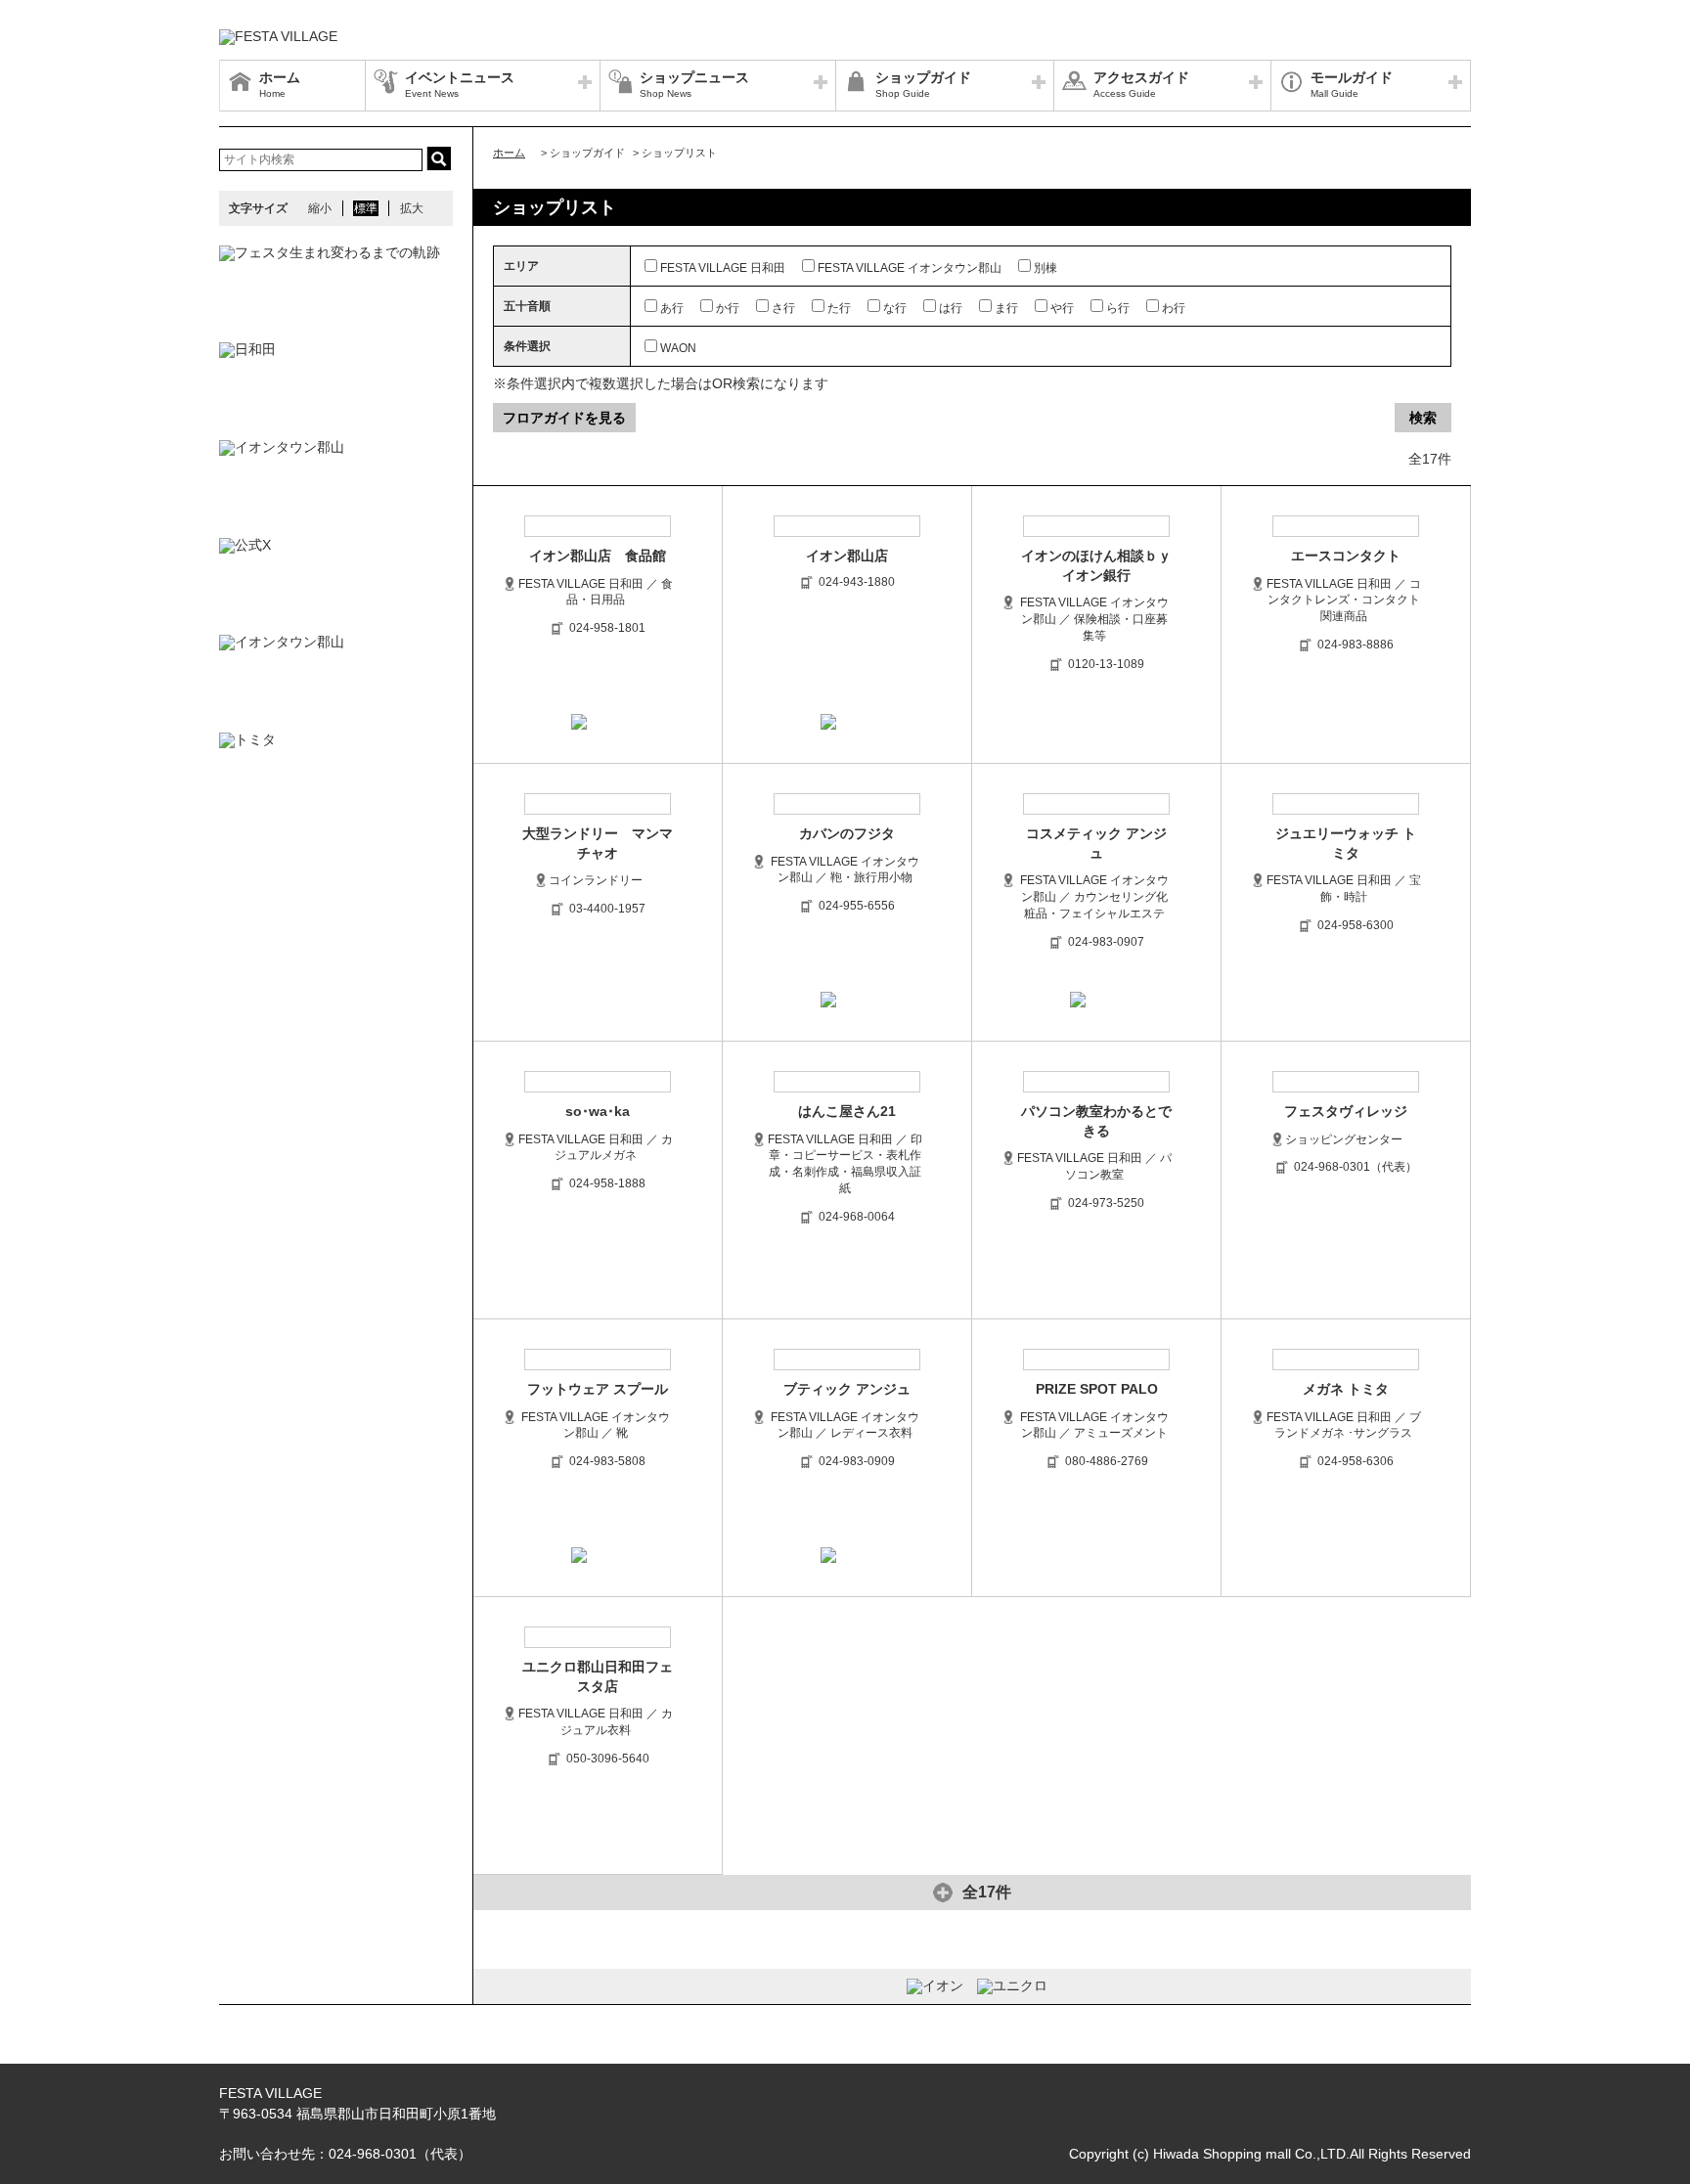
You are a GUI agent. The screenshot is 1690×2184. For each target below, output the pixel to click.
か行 (728, 308)
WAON (678, 348)
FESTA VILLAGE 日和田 (723, 268)
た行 (839, 308)
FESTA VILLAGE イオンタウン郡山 (910, 268)
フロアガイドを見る (564, 418)
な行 (895, 308)
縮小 (320, 208)
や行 (1062, 308)
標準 (366, 208)
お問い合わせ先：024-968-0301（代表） (345, 2154)
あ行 (672, 308)
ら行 (1118, 308)
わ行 (1174, 308)
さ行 (783, 308)
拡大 (412, 208)
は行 (951, 308)
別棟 (1045, 268)
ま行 (1006, 308)
